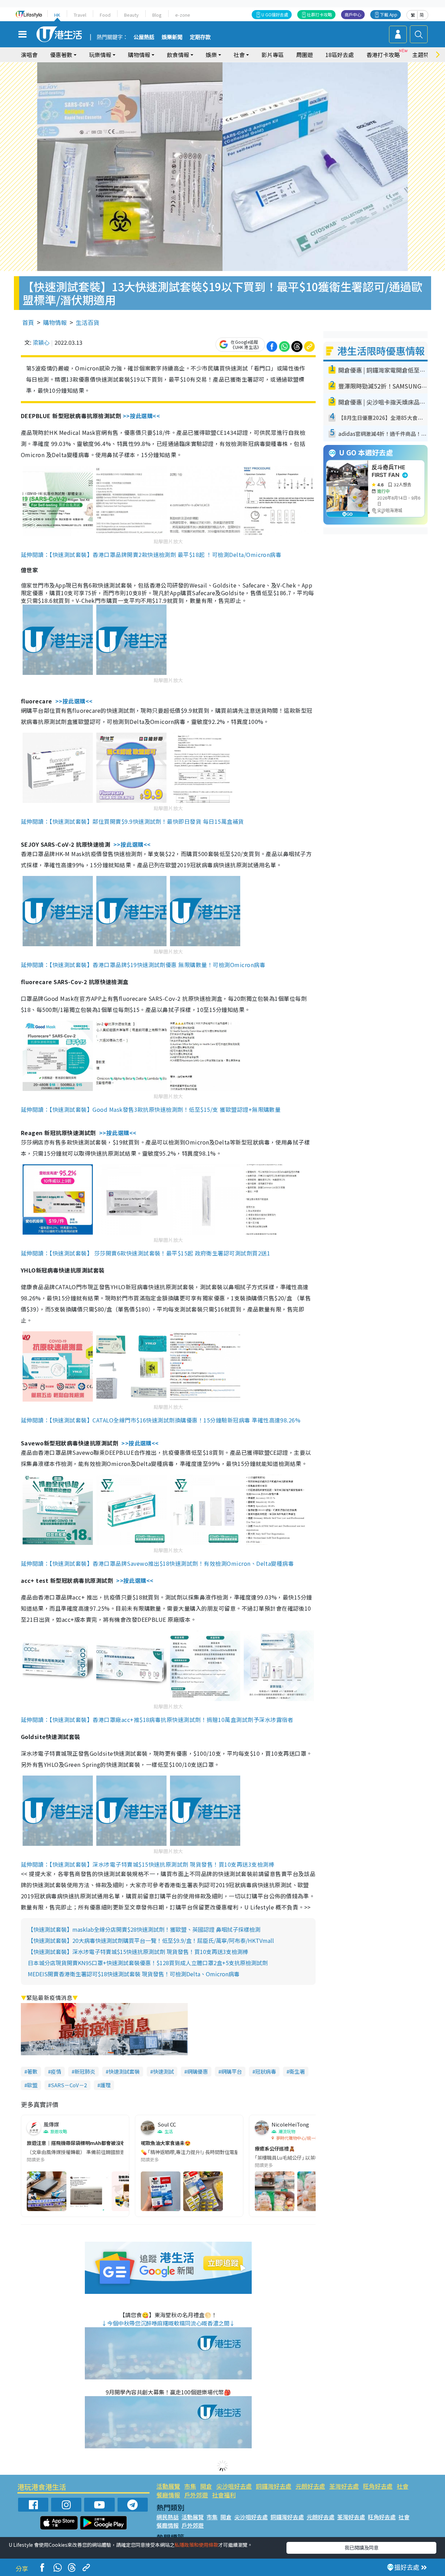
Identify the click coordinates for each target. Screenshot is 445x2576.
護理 (105, 2085)
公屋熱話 (144, 37)
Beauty (131, 15)
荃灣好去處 (344, 2486)
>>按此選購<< (141, 416)
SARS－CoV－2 (69, 2085)
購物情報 (55, 322)
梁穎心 (41, 342)
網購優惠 (197, 2071)
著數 (32, 2071)
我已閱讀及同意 (362, 2547)
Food (105, 15)
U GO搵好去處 (275, 14)
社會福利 (224, 2495)
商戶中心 (353, 14)
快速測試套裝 (124, 2071)
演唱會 (29, 55)
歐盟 (32, 2085)
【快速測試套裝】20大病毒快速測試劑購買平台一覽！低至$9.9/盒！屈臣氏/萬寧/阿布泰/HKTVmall (151, 1940)
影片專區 (273, 55)
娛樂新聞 (172, 37)
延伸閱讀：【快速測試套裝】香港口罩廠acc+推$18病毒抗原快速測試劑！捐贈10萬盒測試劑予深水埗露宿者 (157, 1720)
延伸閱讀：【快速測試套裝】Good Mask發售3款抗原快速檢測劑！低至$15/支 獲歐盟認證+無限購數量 (151, 1109)
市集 (190, 2486)
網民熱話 (168, 2517)
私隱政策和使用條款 (196, 2545)
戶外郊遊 (196, 2495)
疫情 (56, 2071)
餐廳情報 (168, 2495)
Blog (157, 15)
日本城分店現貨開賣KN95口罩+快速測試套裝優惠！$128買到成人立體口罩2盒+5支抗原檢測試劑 (148, 1963)
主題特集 (423, 55)
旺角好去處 (378, 2486)
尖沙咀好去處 (234, 2486)
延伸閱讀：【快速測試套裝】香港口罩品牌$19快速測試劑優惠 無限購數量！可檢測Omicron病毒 (143, 965)
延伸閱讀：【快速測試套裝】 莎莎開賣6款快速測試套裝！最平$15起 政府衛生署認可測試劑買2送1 (145, 1253)
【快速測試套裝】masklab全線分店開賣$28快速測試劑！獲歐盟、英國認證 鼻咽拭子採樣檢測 (144, 1929)
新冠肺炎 (85, 2071)
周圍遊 (305, 55)
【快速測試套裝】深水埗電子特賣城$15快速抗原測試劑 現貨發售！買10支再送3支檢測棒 (138, 1952)
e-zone (183, 15)
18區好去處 (340, 55)
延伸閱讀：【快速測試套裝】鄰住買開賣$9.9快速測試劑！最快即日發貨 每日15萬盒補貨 (132, 821)
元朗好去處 (310, 2486)
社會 (403, 2486)
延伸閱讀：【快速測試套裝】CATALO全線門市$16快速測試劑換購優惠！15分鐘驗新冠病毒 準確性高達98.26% (161, 1420)
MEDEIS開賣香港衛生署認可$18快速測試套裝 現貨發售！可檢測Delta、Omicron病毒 (134, 1974)
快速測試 (163, 2071)
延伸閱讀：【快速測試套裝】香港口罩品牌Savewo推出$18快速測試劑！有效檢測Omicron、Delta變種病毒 (157, 1563)
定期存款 (200, 37)
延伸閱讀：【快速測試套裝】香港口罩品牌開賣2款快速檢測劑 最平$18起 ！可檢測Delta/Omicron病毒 (151, 555)
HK (57, 15)
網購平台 (232, 2071)
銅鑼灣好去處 (274, 2486)
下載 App (389, 14)
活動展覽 (168, 2486)
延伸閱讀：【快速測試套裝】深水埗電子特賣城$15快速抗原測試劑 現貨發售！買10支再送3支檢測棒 (148, 1864)
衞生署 (297, 2071)
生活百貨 (88, 322)
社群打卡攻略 (319, 14)
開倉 (206, 2486)
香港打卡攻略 (383, 55)
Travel (80, 15)
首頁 (28, 322)
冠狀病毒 (266, 2071)
